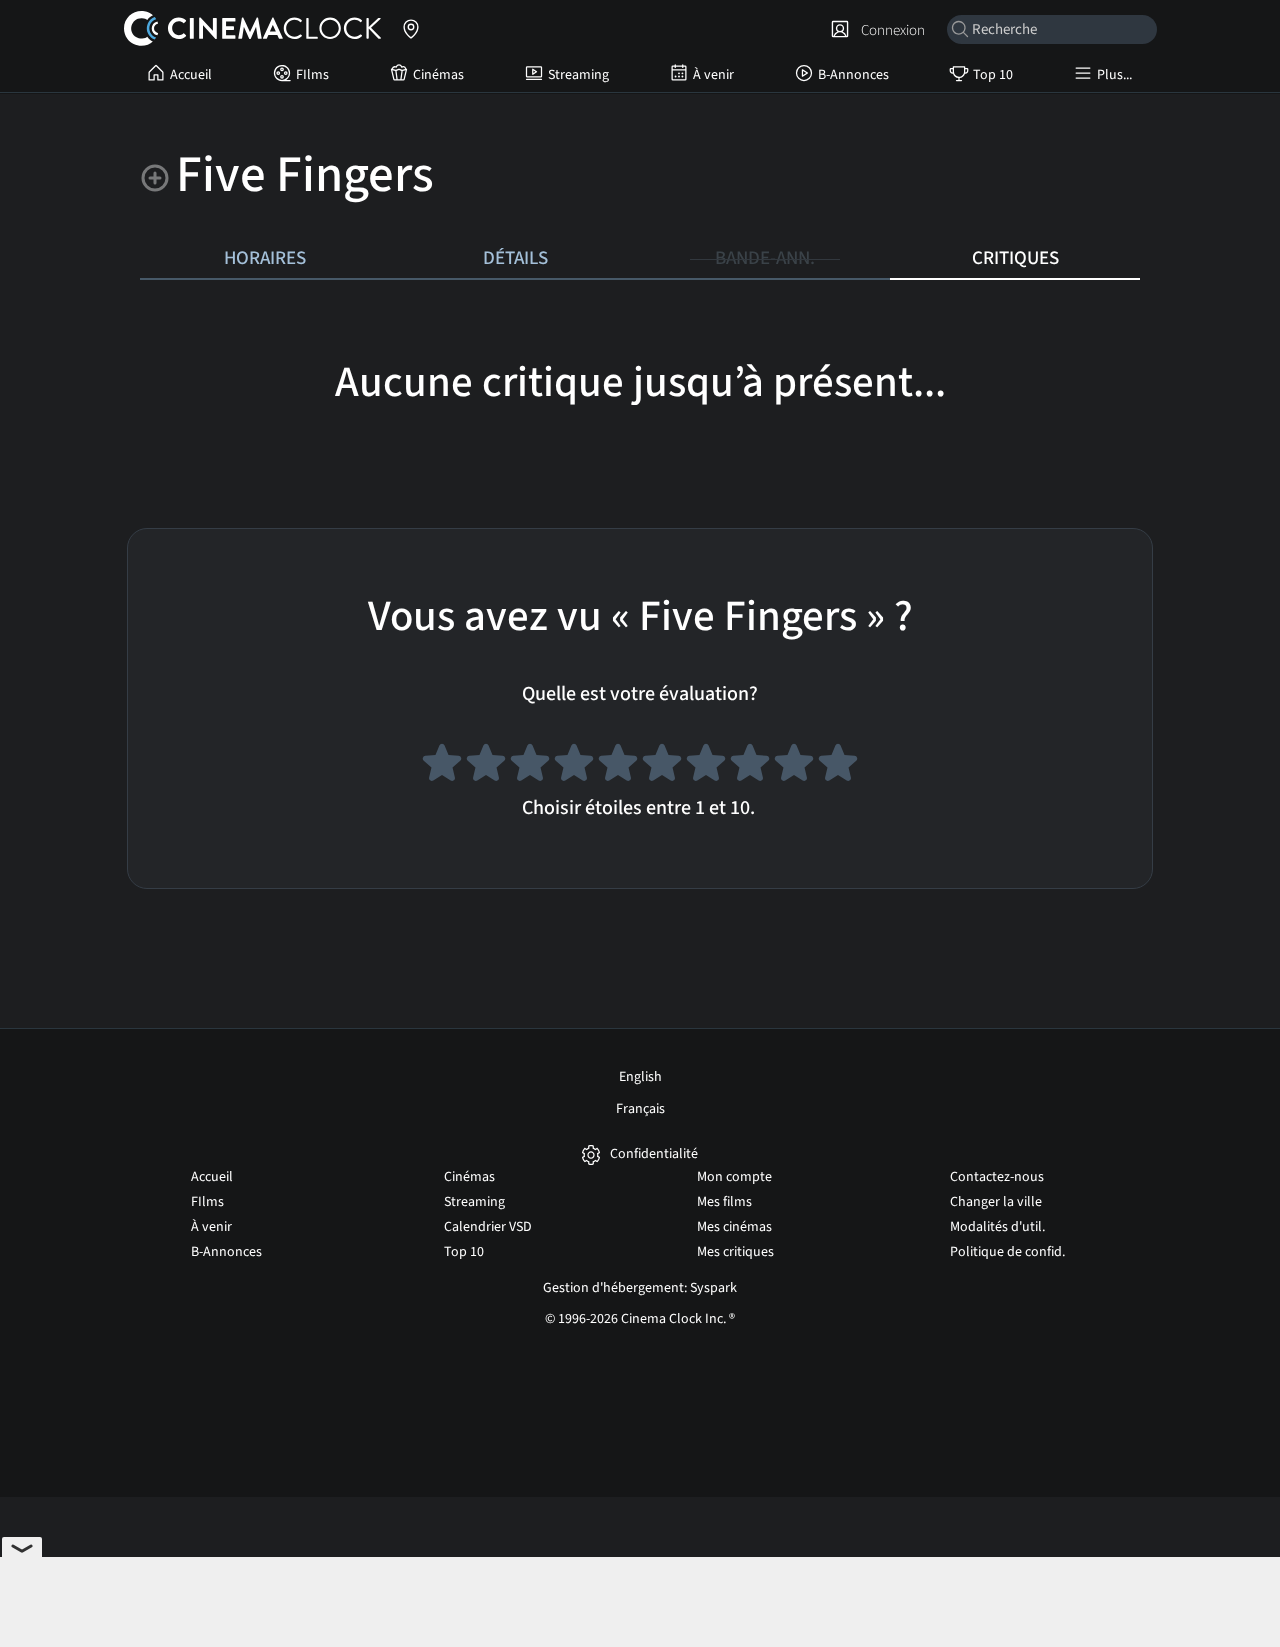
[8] (750, 766)
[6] (662, 766)
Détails (515, 258)
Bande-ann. (765, 258)
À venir (713, 75)
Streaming (578, 75)
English (640, 1077)
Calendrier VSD (488, 1227)
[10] (838, 766)
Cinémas (438, 75)
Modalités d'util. (997, 1227)
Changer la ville (996, 1202)
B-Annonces (853, 75)
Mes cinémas (734, 1227)
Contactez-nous (997, 1177)
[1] (442, 766)
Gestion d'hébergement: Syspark (640, 1288)
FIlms (312, 75)
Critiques (1015, 258)
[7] (706, 766)
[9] (794, 766)
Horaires (265, 258)
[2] (486, 766)
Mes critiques (735, 1252)
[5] (618, 766)
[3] (530, 766)
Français (640, 1109)
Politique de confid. (1007, 1252)
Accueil (191, 75)
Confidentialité (654, 1154)
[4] (574, 766)
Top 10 (993, 75)
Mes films (724, 1202)
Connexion (890, 30)
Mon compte (734, 1177)
